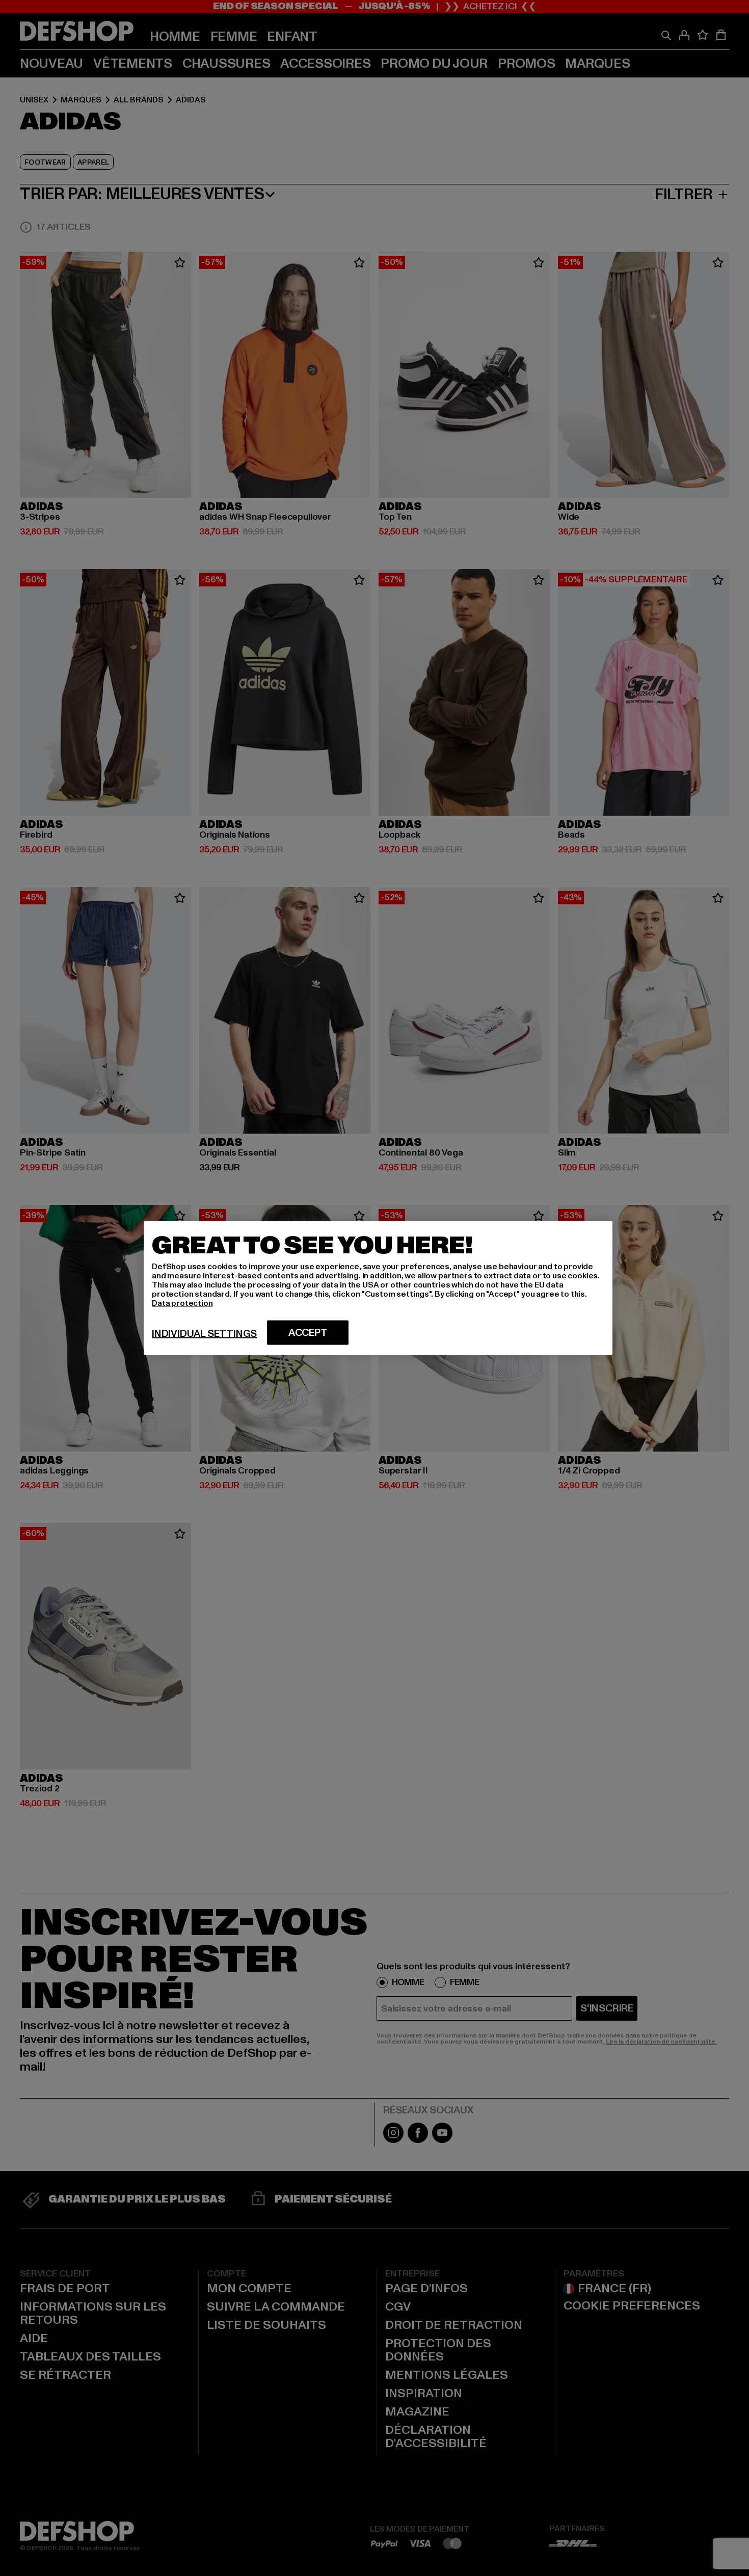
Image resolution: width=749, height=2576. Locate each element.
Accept (308, 1333)
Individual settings (204, 1334)
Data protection (182, 1303)
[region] (378, 1288)
